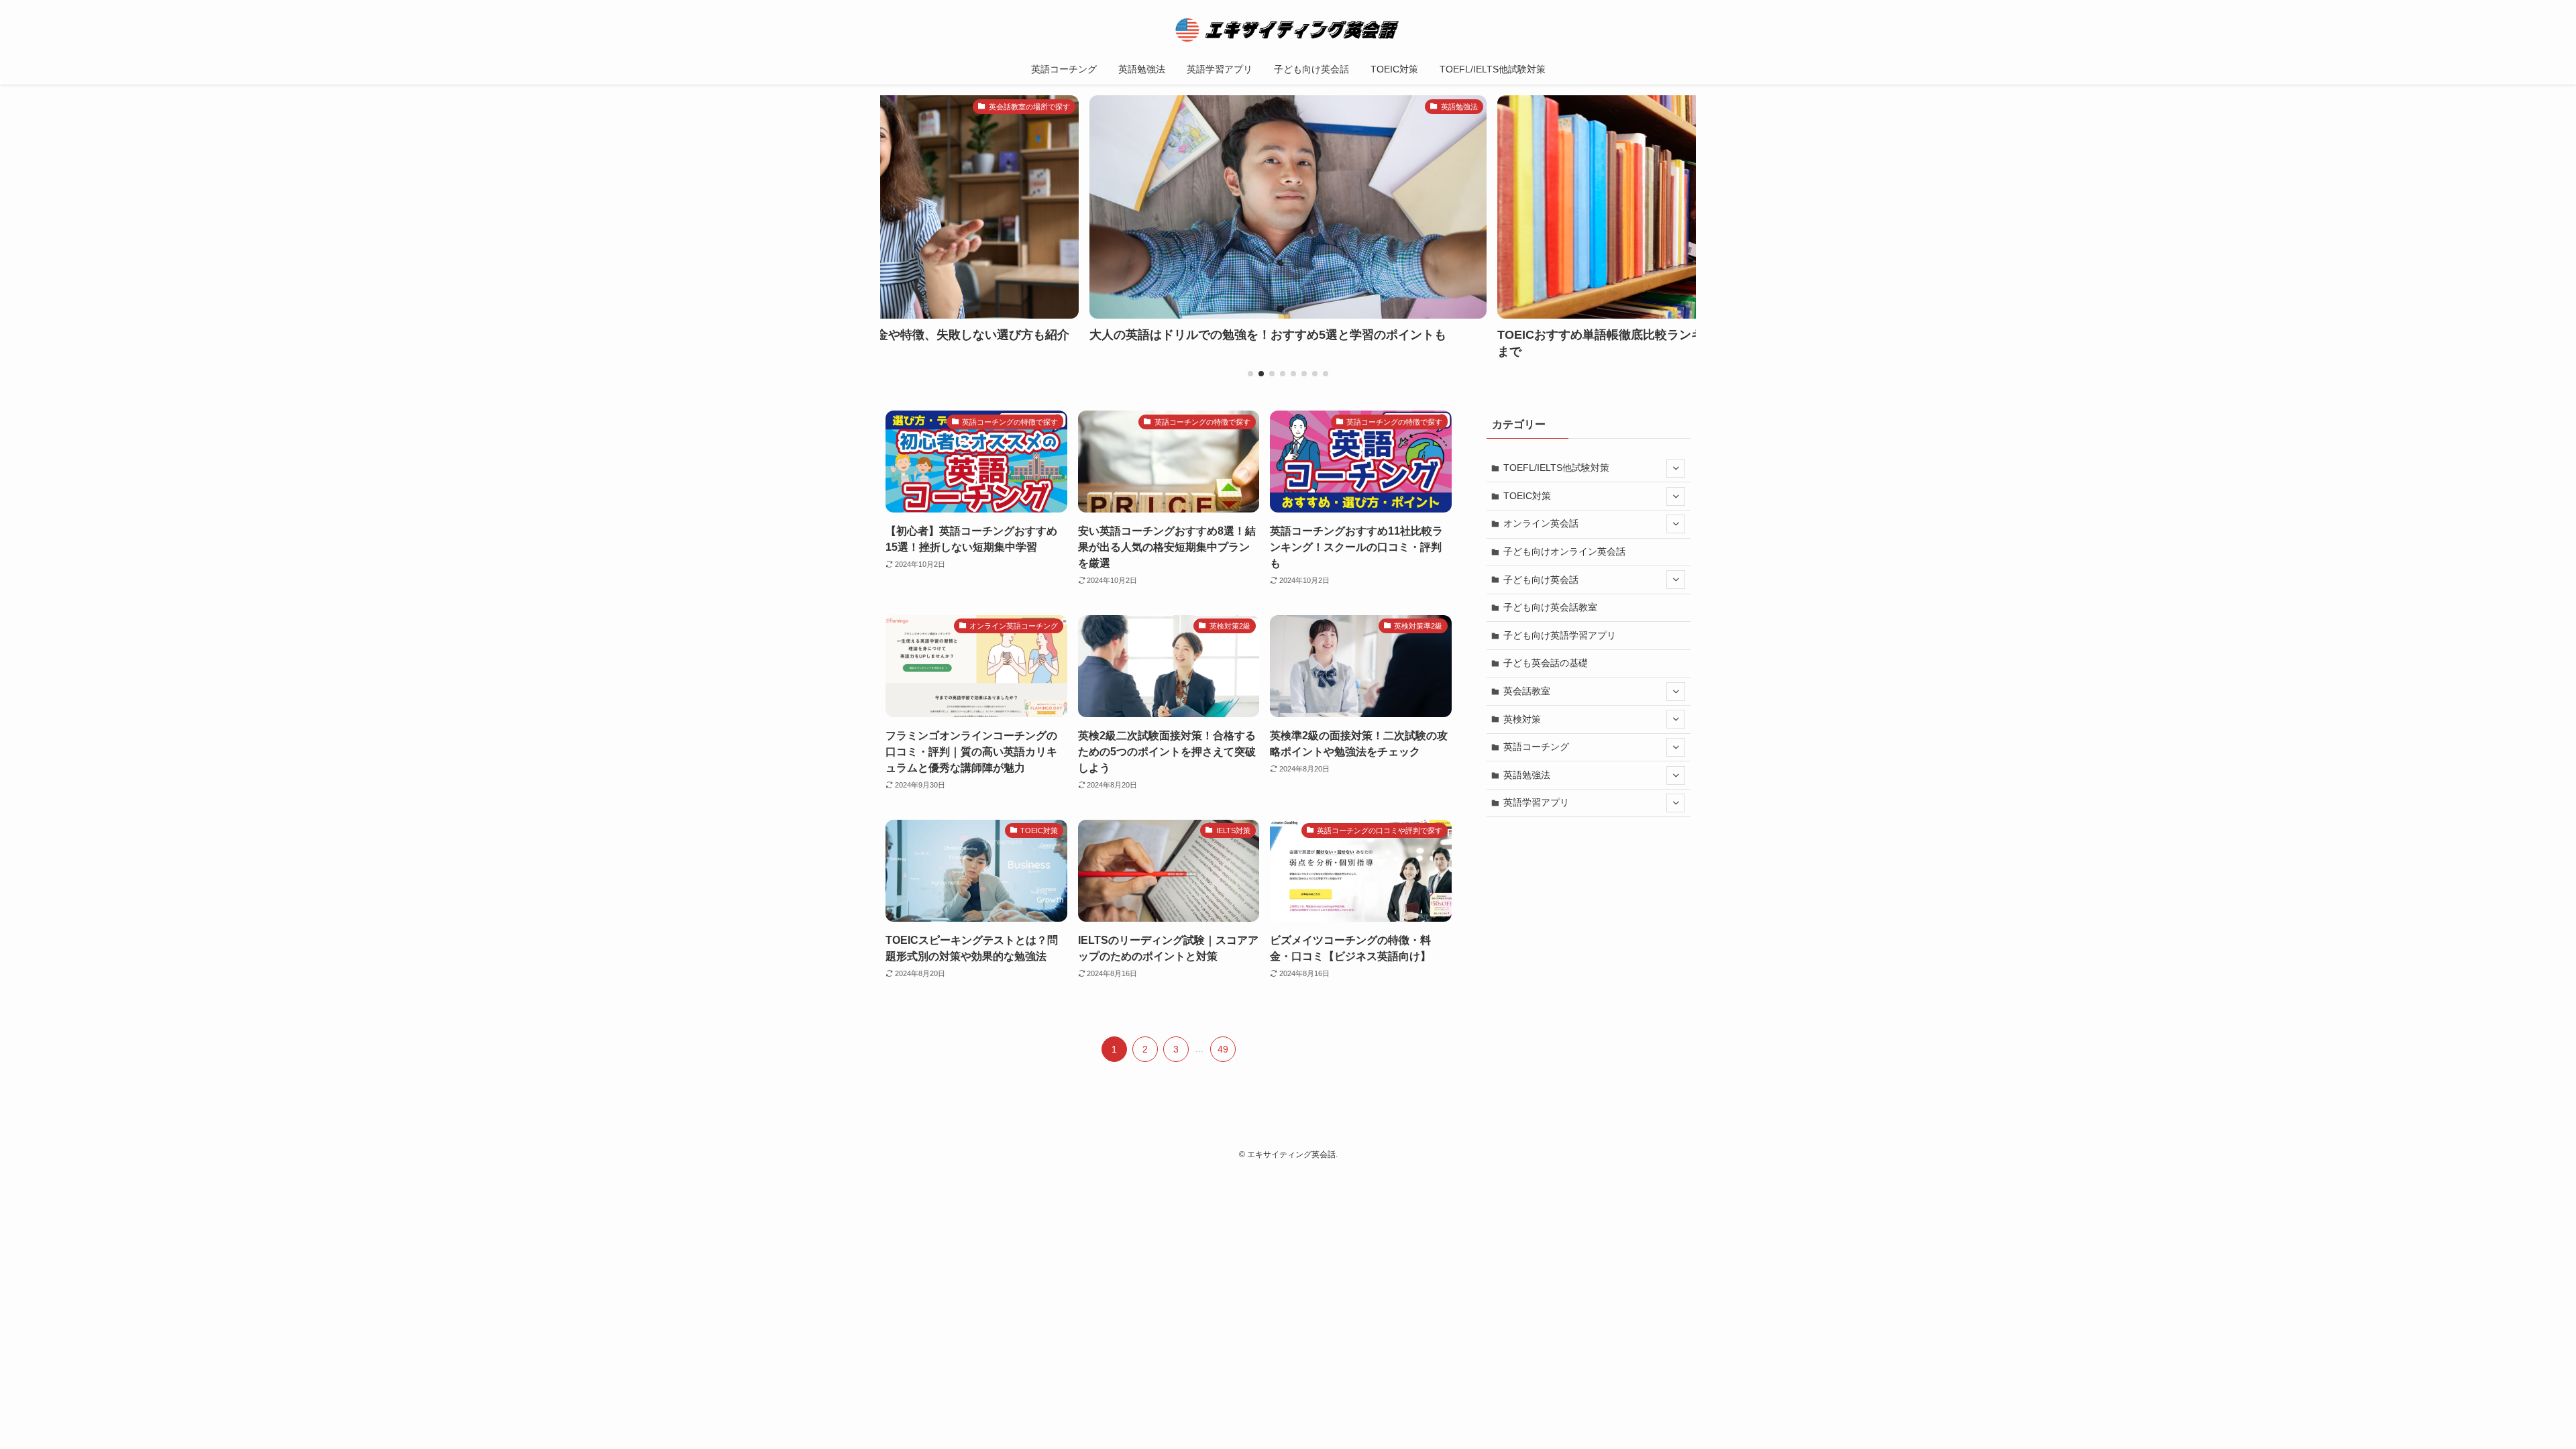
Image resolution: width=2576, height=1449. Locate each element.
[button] (1250, 374)
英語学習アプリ (1536, 802)
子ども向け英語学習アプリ (1560, 635)
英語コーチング (1536, 747)
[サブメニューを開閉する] (1676, 468)
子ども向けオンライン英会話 (1564, 551)
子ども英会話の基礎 (1546, 663)
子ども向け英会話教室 (1550, 607)
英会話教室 (1527, 691)
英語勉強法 (1527, 775)
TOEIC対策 (1527, 496)
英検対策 (1522, 719)
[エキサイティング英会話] (1288, 30)
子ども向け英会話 (1541, 580)
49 (1223, 1049)
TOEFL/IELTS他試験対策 (1556, 468)
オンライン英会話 (1541, 523)
